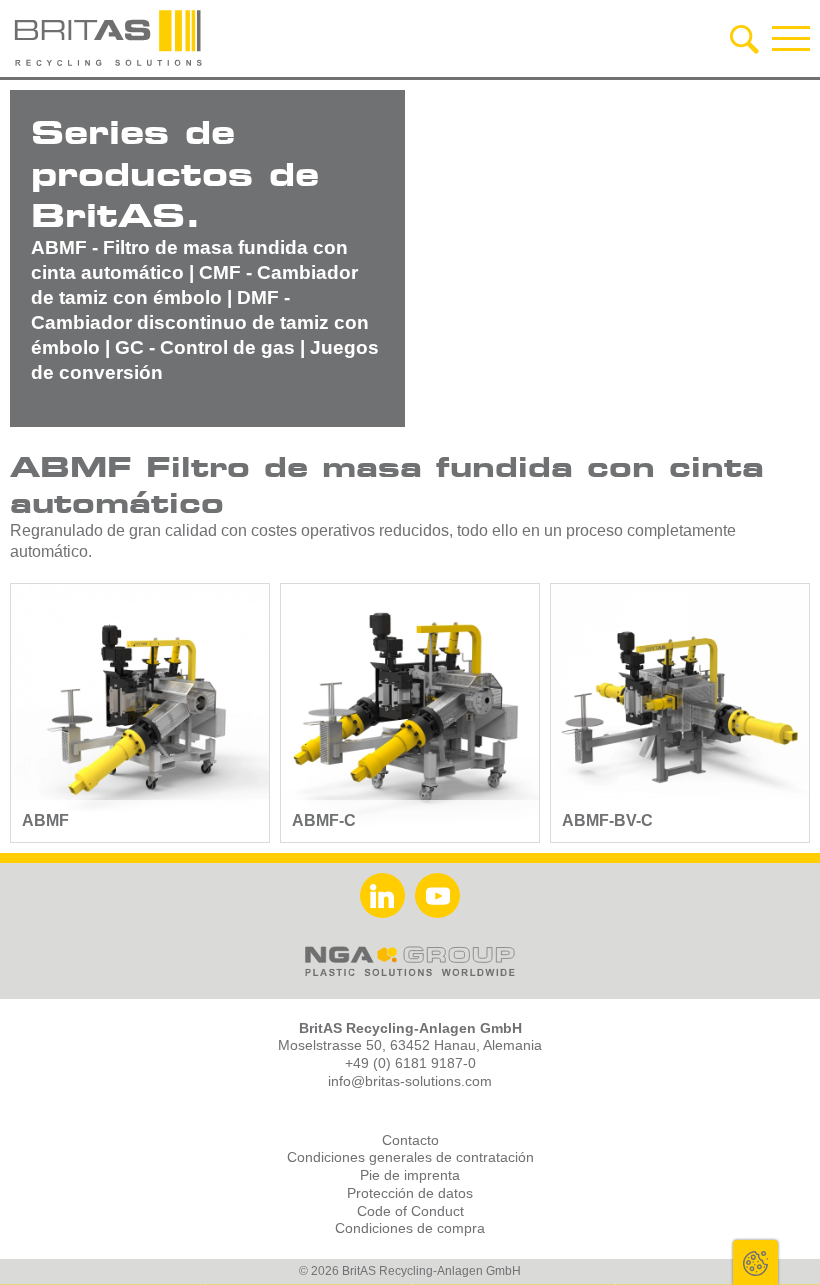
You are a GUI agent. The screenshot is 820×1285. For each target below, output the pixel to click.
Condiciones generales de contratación (410, 1157)
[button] (791, 38)
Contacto (410, 1140)
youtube (437, 895)
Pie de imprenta (410, 1175)
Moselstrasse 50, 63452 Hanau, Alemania (410, 1045)
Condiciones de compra (410, 1228)
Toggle (755, 1262)
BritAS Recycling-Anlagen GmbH (110, 38)
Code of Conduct (410, 1211)
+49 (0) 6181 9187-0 (410, 1063)
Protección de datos (410, 1193)
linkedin (382, 895)
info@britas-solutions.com (410, 1081)
